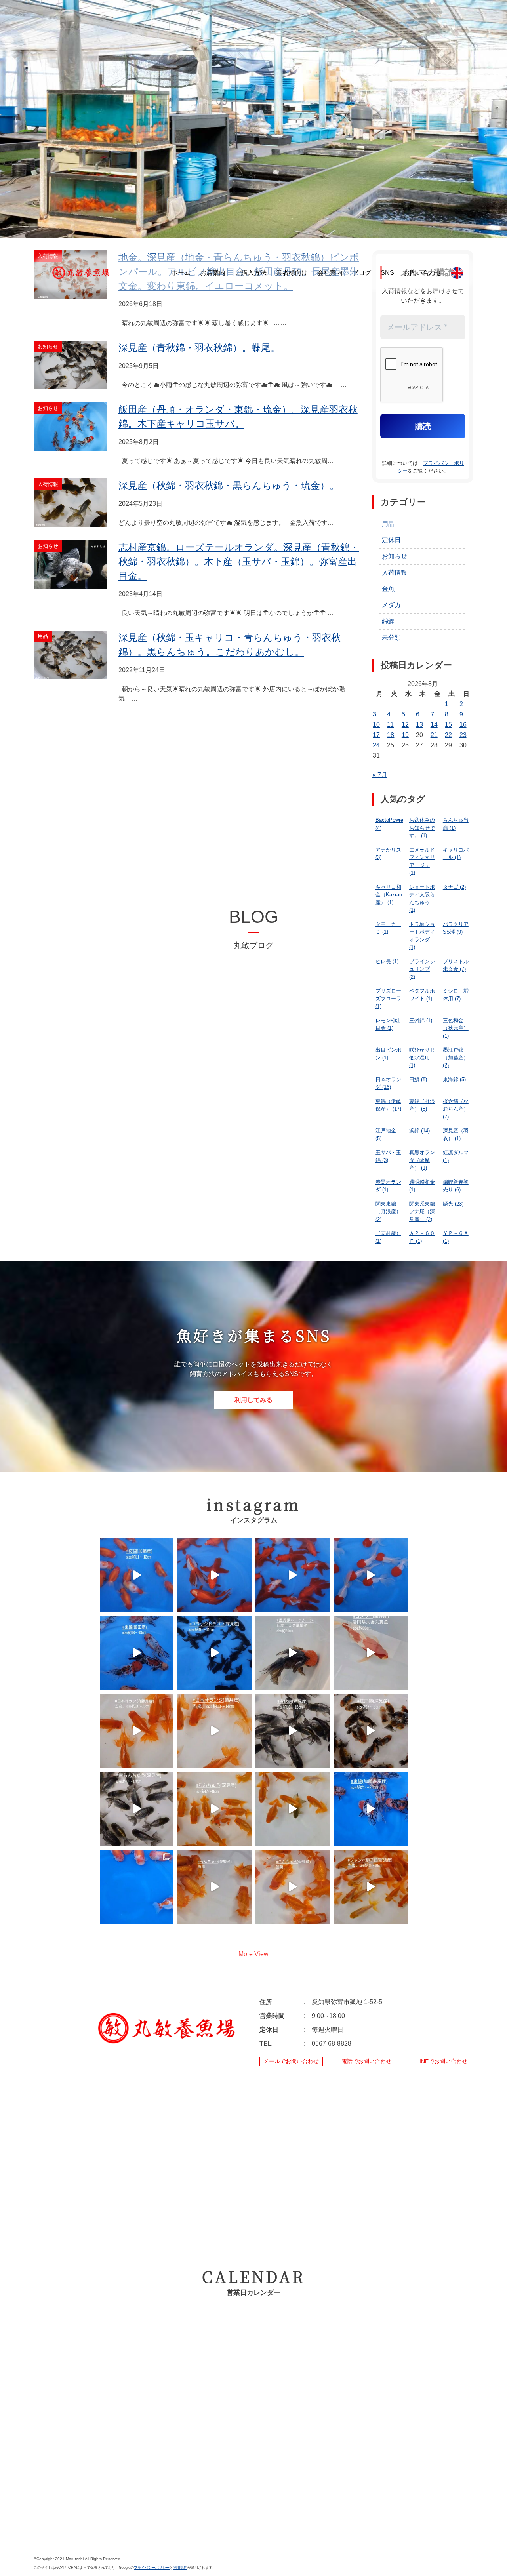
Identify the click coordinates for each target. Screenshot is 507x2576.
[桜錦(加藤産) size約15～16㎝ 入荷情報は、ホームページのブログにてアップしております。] (137, 1887)
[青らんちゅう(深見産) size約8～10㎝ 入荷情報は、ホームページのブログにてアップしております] (137, 1809)
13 (419, 725)
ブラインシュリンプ (422, 969)
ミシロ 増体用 (456, 995)
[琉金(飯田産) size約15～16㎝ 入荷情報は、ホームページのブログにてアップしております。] (293, 1575)
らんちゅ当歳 (456, 824)
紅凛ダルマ (456, 1156)
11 (390, 725)
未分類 (391, 637)
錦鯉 (388, 621)
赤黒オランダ (388, 1186)
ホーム (181, 273)
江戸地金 (386, 1135)
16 (463, 725)
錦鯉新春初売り (456, 1186)
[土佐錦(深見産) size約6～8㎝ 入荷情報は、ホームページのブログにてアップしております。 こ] (293, 1809)
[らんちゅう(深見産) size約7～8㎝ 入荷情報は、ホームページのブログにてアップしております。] (214, 1809)
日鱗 (418, 1079)
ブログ (362, 273)
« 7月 (380, 775)
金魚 (388, 589)
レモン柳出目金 (388, 1024)
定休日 (391, 540)
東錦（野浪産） (422, 1105)
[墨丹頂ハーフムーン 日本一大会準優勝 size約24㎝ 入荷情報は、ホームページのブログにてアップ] (293, 1653)
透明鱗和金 (422, 1186)
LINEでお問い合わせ (442, 2061)
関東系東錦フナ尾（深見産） (422, 1212)
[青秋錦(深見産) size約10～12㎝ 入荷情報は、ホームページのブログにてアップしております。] (293, 1731)
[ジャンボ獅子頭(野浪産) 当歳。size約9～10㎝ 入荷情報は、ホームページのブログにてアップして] (371, 1887)
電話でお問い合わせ (366, 2061)
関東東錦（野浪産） (388, 1212)
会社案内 (330, 273)
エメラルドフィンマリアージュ (422, 861)
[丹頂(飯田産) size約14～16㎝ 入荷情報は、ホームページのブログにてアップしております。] (371, 1575)
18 (391, 735)
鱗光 (453, 1204)
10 (376, 725)
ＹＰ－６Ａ (456, 1237)
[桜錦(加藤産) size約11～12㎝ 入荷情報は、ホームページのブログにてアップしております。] (137, 1575)
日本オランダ (388, 1083)
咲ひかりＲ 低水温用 (424, 1057)
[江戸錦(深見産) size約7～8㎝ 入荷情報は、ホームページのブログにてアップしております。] (371, 1731)
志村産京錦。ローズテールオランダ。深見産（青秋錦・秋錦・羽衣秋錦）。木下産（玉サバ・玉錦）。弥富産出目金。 (239, 561)
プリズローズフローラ (388, 998)
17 (376, 735)
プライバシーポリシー (152, 2568)
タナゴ (454, 887)
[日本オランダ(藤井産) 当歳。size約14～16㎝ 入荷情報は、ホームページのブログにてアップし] (137, 1731)
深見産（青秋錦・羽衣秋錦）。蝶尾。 (199, 348)
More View (253, 1954)
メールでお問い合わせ (291, 2061)
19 (405, 735)
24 (376, 745)
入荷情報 (395, 573)
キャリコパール (456, 854)
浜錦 (419, 1131)
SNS (387, 273)
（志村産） (388, 1237)
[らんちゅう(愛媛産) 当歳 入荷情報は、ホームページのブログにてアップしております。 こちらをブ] (214, 1887)
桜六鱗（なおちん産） (456, 1109)
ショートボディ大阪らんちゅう (422, 899)
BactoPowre (389, 824)
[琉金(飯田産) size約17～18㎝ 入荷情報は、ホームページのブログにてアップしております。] (214, 1575)
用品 (388, 524)
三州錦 (421, 1020)
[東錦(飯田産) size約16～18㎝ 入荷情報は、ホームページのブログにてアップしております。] (137, 1653)
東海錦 (454, 1079)
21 (434, 735)
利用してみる (253, 1400)
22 (448, 735)
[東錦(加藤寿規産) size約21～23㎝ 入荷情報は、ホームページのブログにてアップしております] (371, 1809)
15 (448, 725)
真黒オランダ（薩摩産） (422, 1160)
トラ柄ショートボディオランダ (422, 936)
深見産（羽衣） (456, 1135)
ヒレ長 (387, 961)
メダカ (391, 605)
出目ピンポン (388, 1054)
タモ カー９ (388, 928)
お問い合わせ (423, 273)
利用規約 (180, 2568)
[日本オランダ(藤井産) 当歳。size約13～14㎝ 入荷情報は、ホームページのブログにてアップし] (214, 1731)
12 (405, 725)
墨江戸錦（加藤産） (456, 1057)
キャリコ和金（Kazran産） (389, 895)
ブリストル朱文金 (456, 965)
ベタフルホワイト (422, 995)
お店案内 (213, 273)
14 (434, 725)
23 (463, 735)
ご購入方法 (251, 273)
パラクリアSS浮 (456, 928)
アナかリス (388, 854)
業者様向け (292, 273)
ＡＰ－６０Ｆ (422, 1237)
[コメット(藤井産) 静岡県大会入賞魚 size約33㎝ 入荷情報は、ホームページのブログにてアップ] (371, 1653)
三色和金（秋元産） (456, 1028)
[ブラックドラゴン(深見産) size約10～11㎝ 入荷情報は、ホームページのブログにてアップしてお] (214, 1653)
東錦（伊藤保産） (388, 1105)
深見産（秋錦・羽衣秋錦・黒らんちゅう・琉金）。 (229, 485)
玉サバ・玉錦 (388, 1156)
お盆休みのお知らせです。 (422, 828)
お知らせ (395, 556)
